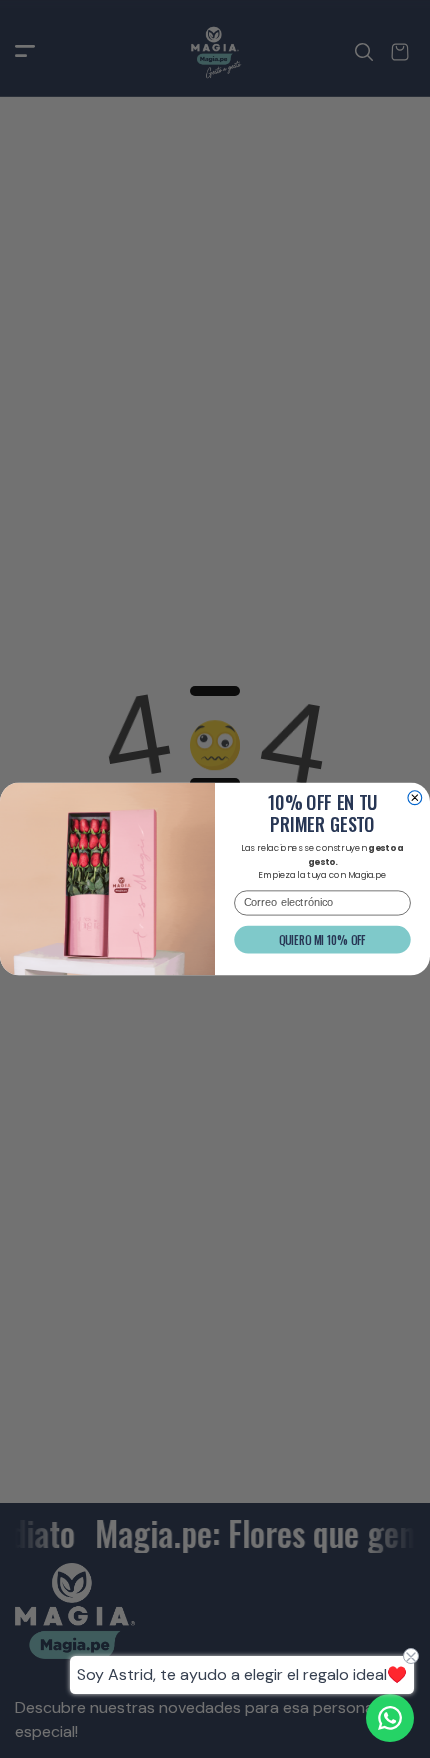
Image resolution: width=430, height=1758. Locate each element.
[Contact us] (390, 1718)
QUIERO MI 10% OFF (322, 939)
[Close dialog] (415, 798)
